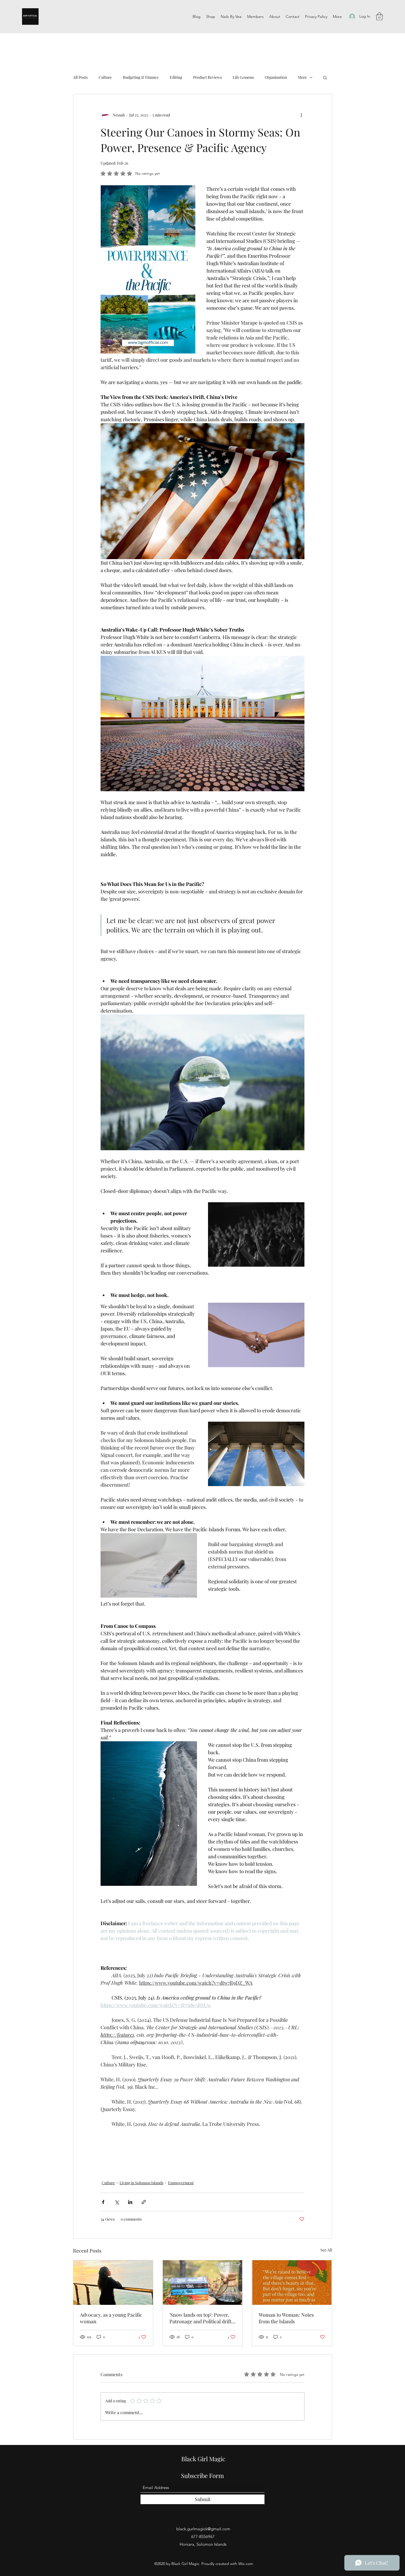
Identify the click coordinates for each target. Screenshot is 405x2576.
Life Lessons (243, 77)
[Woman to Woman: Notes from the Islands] (292, 2283)
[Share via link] (144, 2202)
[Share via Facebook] (103, 2202)
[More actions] (301, 115)
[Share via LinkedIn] (130, 2202)
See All (326, 2250)
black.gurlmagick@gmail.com (203, 2529)
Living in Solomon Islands (141, 2183)
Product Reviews (207, 77)
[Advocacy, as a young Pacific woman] (113, 2283)
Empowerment (181, 2183)
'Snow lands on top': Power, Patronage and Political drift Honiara (200, 2318)
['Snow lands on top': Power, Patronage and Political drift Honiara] (203, 2283)
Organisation (276, 77)
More (302, 77)
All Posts (80, 77)
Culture (105, 77)
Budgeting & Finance (141, 77)
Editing (176, 77)
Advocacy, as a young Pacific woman (111, 2318)
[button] (379, 16)
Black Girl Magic (203, 2459)
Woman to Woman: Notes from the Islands (286, 2318)
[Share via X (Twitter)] (117, 2202)
